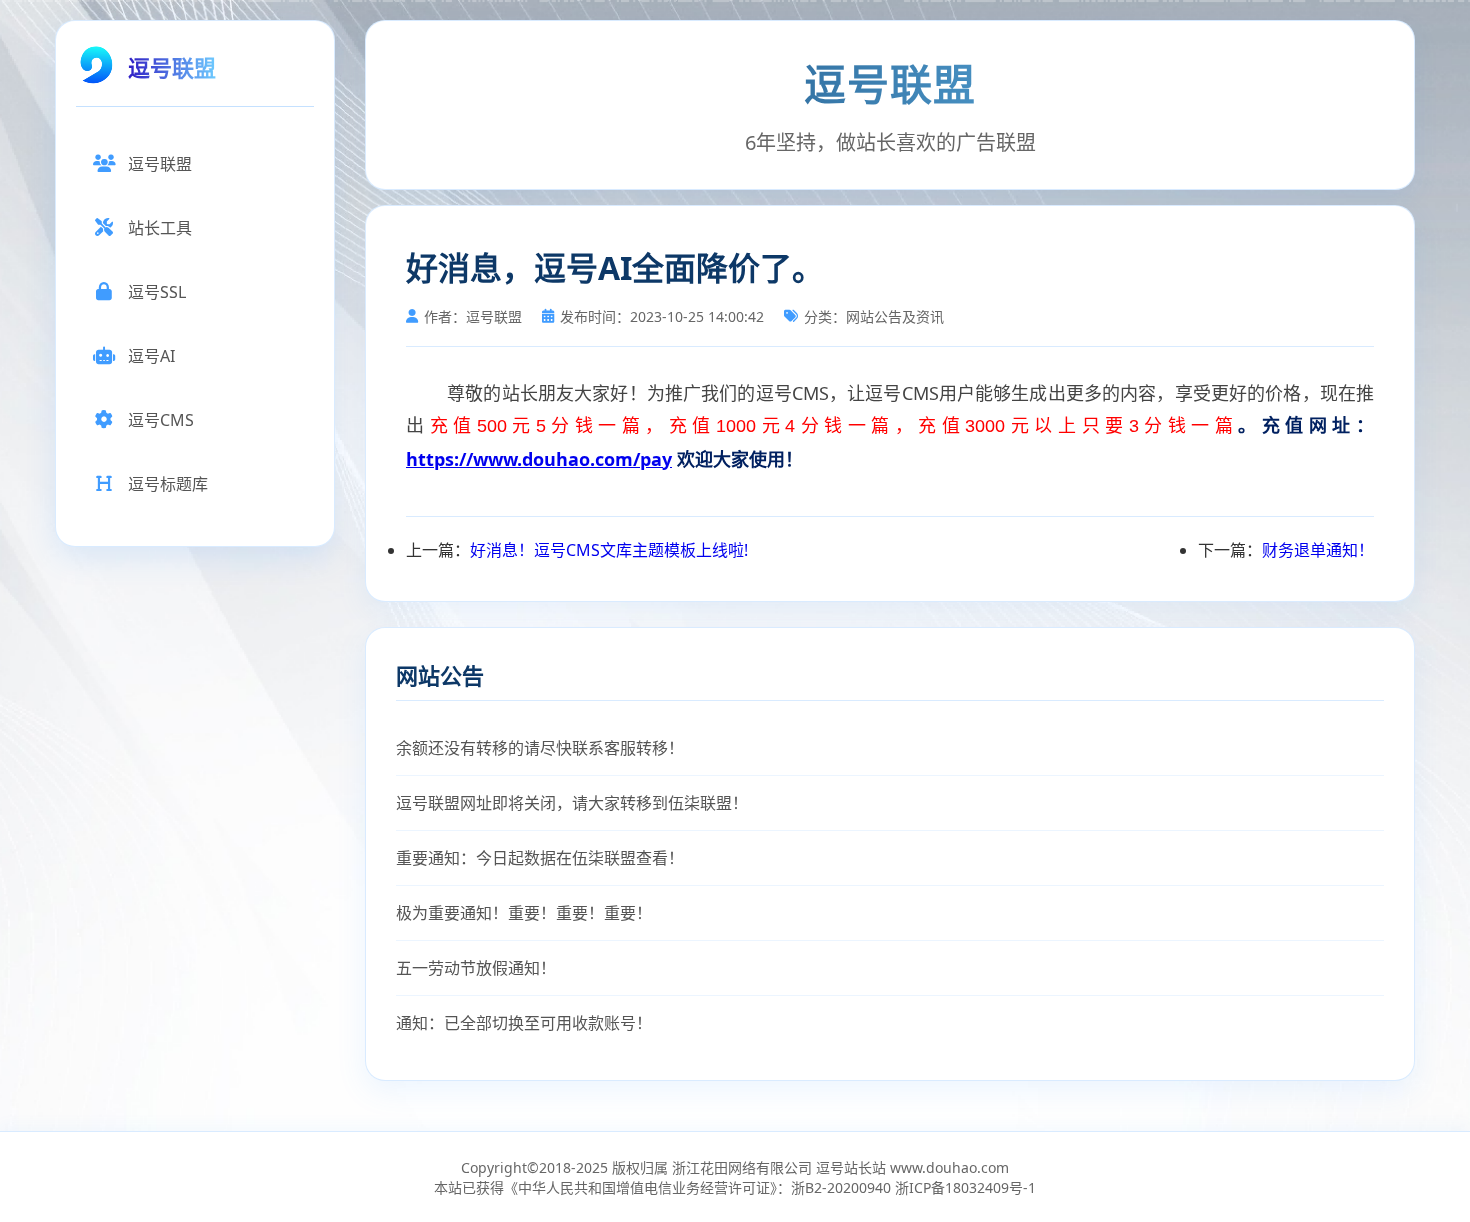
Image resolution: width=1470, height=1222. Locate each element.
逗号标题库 (168, 484)
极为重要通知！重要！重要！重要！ (524, 913)
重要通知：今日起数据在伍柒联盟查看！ (540, 858)
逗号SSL (157, 292)
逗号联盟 (160, 164)
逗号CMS (161, 420)
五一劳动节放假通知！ (476, 968)
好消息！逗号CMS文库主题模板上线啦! (609, 550)
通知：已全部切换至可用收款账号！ (524, 1023)
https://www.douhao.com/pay (539, 459)
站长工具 (160, 228)
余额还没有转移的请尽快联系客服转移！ (540, 748)
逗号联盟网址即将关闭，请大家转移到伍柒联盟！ (572, 803)
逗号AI (151, 356)
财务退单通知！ (1318, 550)
